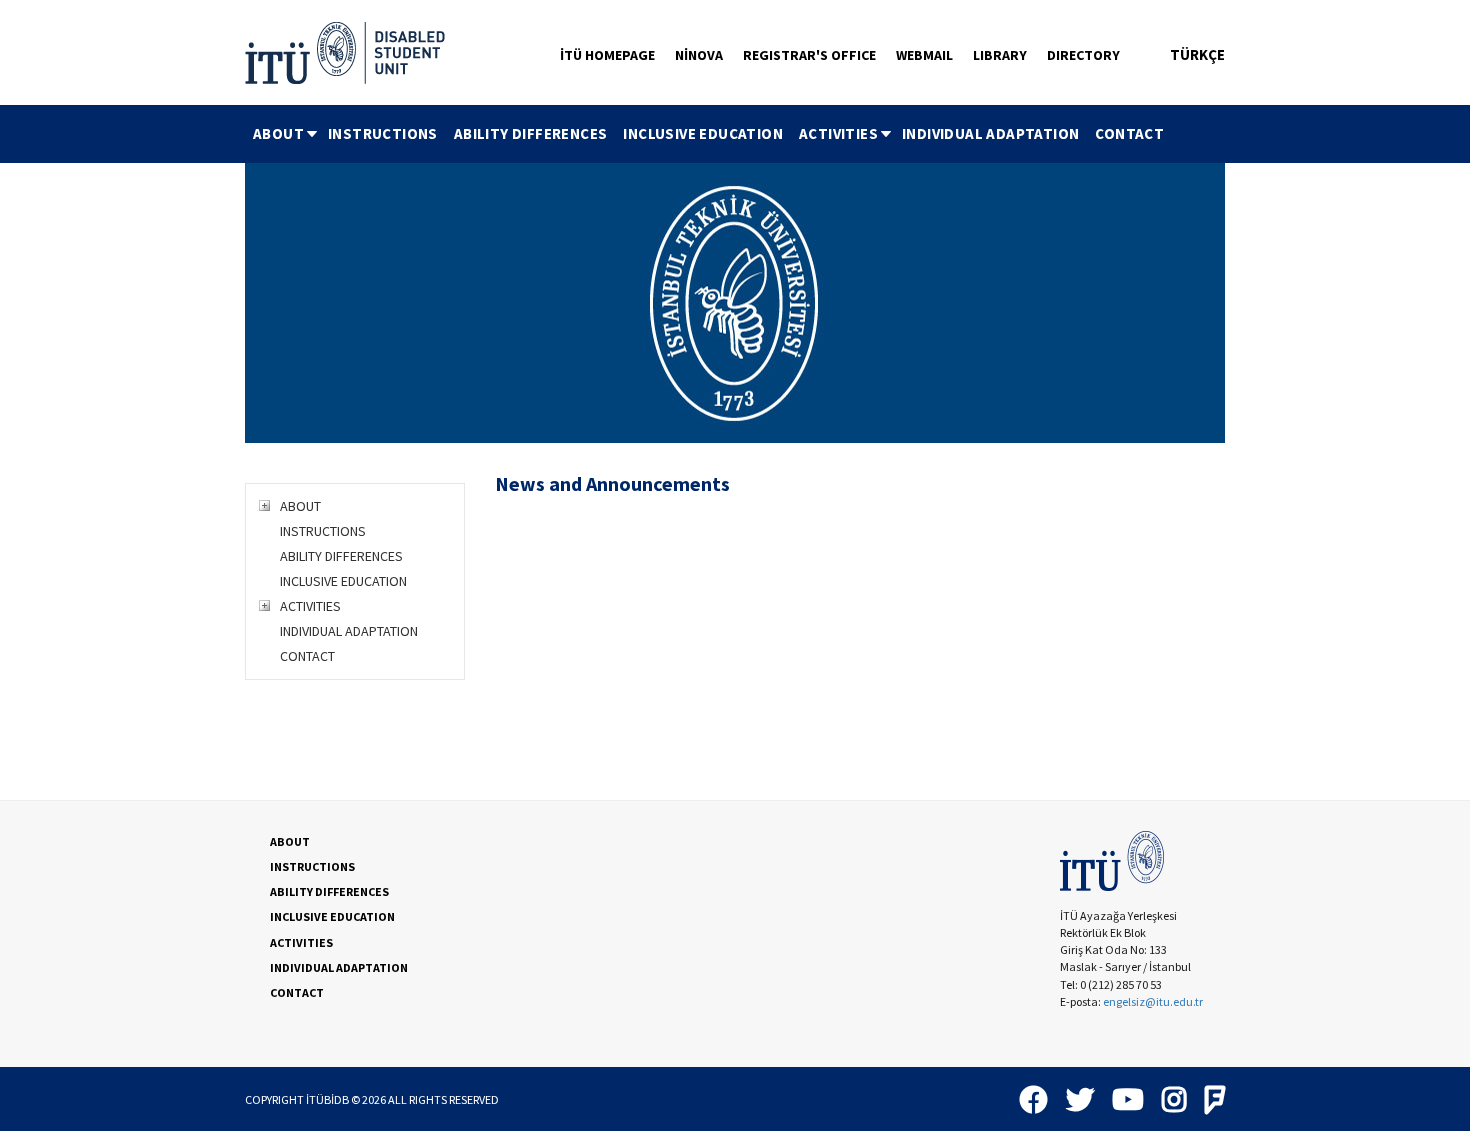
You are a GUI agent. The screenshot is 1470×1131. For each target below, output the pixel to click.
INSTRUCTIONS (383, 133)
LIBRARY (1000, 55)
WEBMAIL (924, 55)
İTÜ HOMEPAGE (607, 55)
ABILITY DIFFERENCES (531, 133)
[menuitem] (282, 134)
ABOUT (278, 133)
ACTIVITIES (838, 133)
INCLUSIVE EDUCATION (703, 133)
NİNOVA (699, 55)
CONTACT (1129, 133)
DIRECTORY (1083, 55)
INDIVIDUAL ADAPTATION (990, 133)
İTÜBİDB (327, 1099)
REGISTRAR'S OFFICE (809, 55)
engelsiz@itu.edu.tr (1153, 1001)
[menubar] (708, 134)
